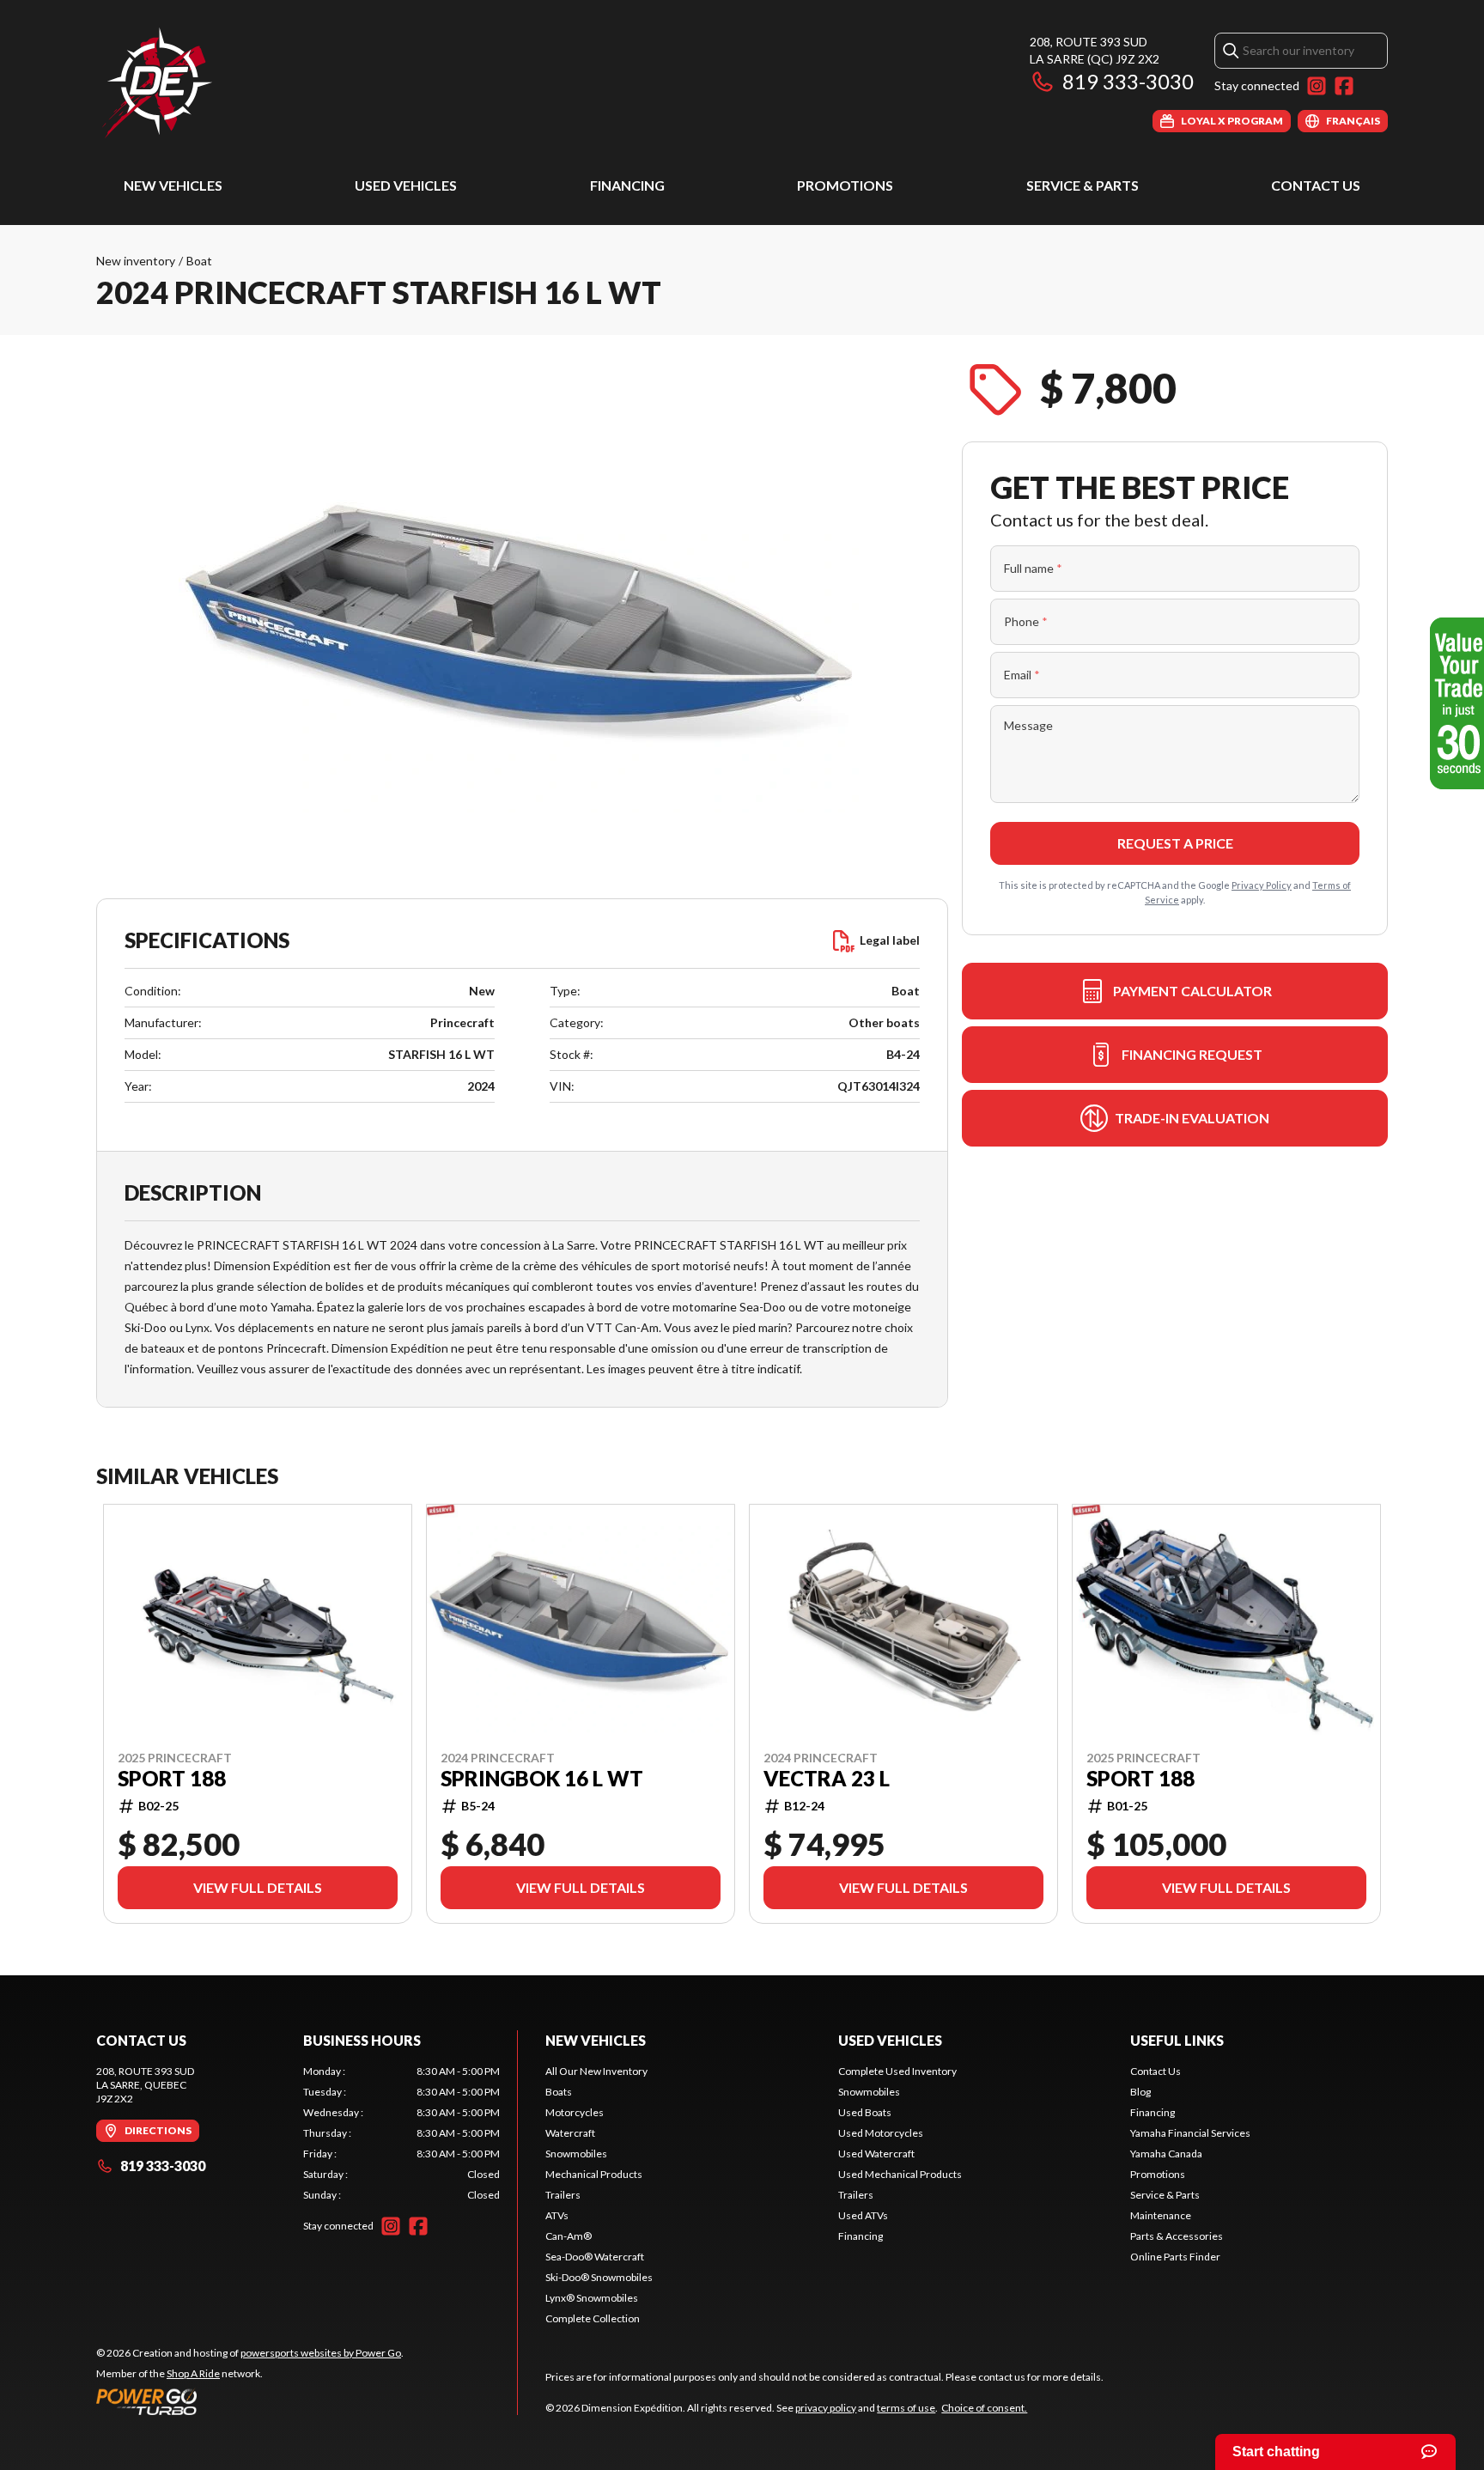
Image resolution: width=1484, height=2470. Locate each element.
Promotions (845, 185)
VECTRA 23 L (827, 1779)
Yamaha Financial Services (1190, 2133)
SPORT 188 (172, 1779)
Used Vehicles (406, 185)
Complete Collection (593, 2318)
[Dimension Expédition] (157, 83)
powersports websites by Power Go (321, 2353)
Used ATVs (863, 2215)
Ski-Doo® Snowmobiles (599, 2277)
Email (1022, 675)
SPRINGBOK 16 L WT (542, 1779)
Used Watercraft (876, 2154)
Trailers (563, 2195)
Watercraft (570, 2133)
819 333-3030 (1128, 81)
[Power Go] (250, 2401)
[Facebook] (1344, 86)
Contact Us (1316, 185)
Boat (199, 261)
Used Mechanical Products (900, 2174)
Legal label (890, 940)
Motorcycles (575, 2112)
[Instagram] (1317, 86)
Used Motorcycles (881, 2133)
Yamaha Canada (1166, 2154)
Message (1028, 725)
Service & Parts (1083, 185)
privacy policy (826, 2408)
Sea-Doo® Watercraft (595, 2257)
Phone (1026, 621)
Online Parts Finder (1175, 2257)
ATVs (557, 2215)
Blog (1140, 2092)
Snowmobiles (576, 2154)
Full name (1033, 568)
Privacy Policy (1262, 885)
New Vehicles (173, 185)
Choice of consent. (984, 2408)
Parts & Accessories (1177, 2236)
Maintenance (1161, 2215)
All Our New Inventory (596, 2071)
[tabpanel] (401, 2133)
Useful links (1177, 2040)
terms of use (906, 2408)
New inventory (136, 261)
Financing (627, 185)
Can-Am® (569, 2236)
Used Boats (865, 2112)
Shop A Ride (193, 2373)
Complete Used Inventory (897, 2071)
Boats (559, 2092)
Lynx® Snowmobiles (592, 2298)
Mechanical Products (594, 2174)
